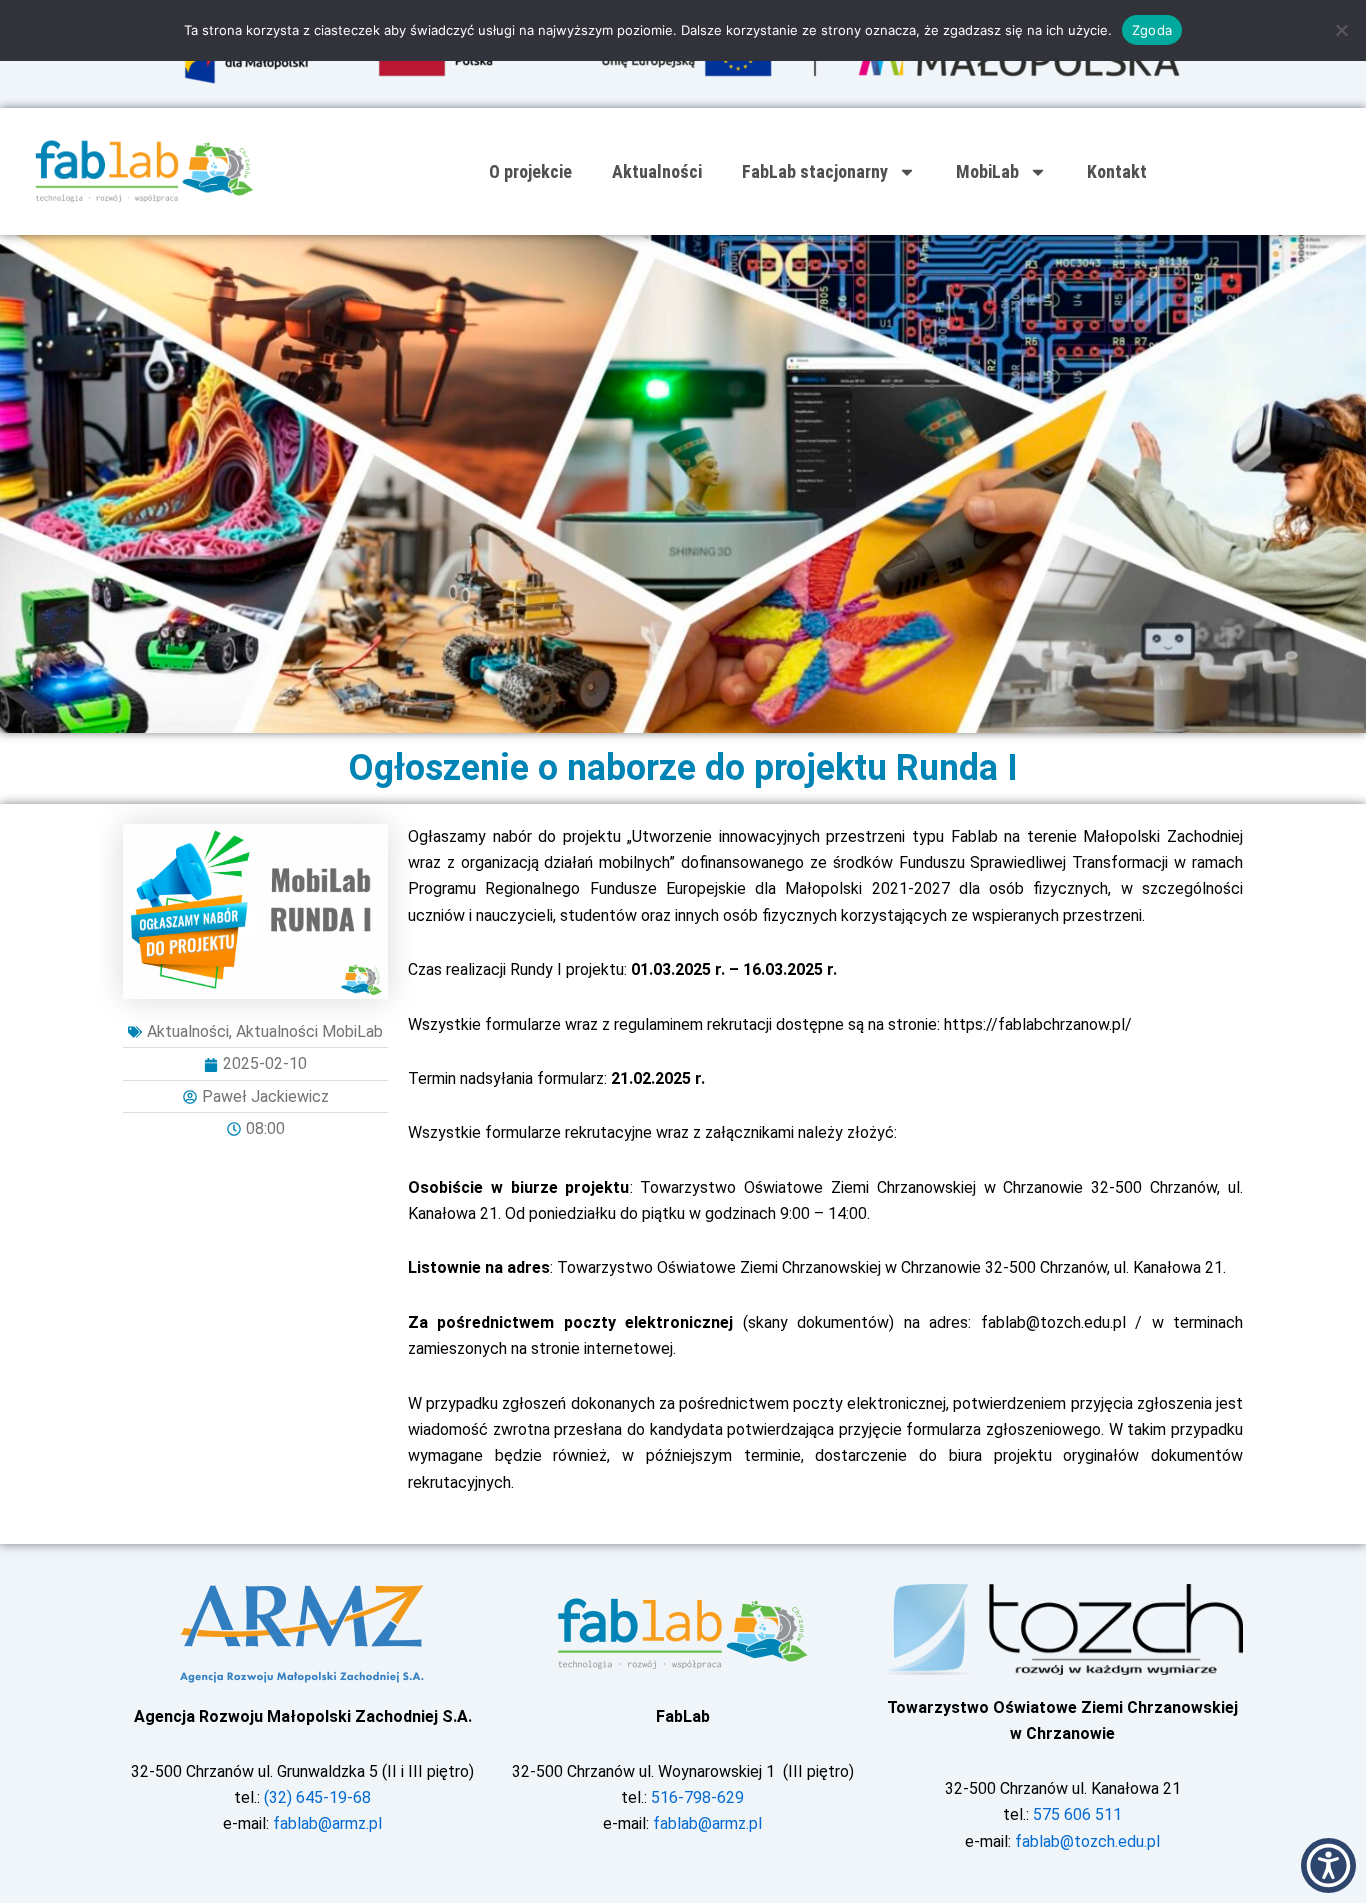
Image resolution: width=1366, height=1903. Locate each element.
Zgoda (1152, 30)
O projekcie (530, 171)
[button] (1328, 1865)
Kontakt (1117, 171)
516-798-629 (697, 1797)
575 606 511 (1077, 1814)
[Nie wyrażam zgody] (1341, 30)
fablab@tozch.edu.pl (1087, 1841)
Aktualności (657, 171)
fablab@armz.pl (327, 1823)
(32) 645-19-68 (317, 1797)
